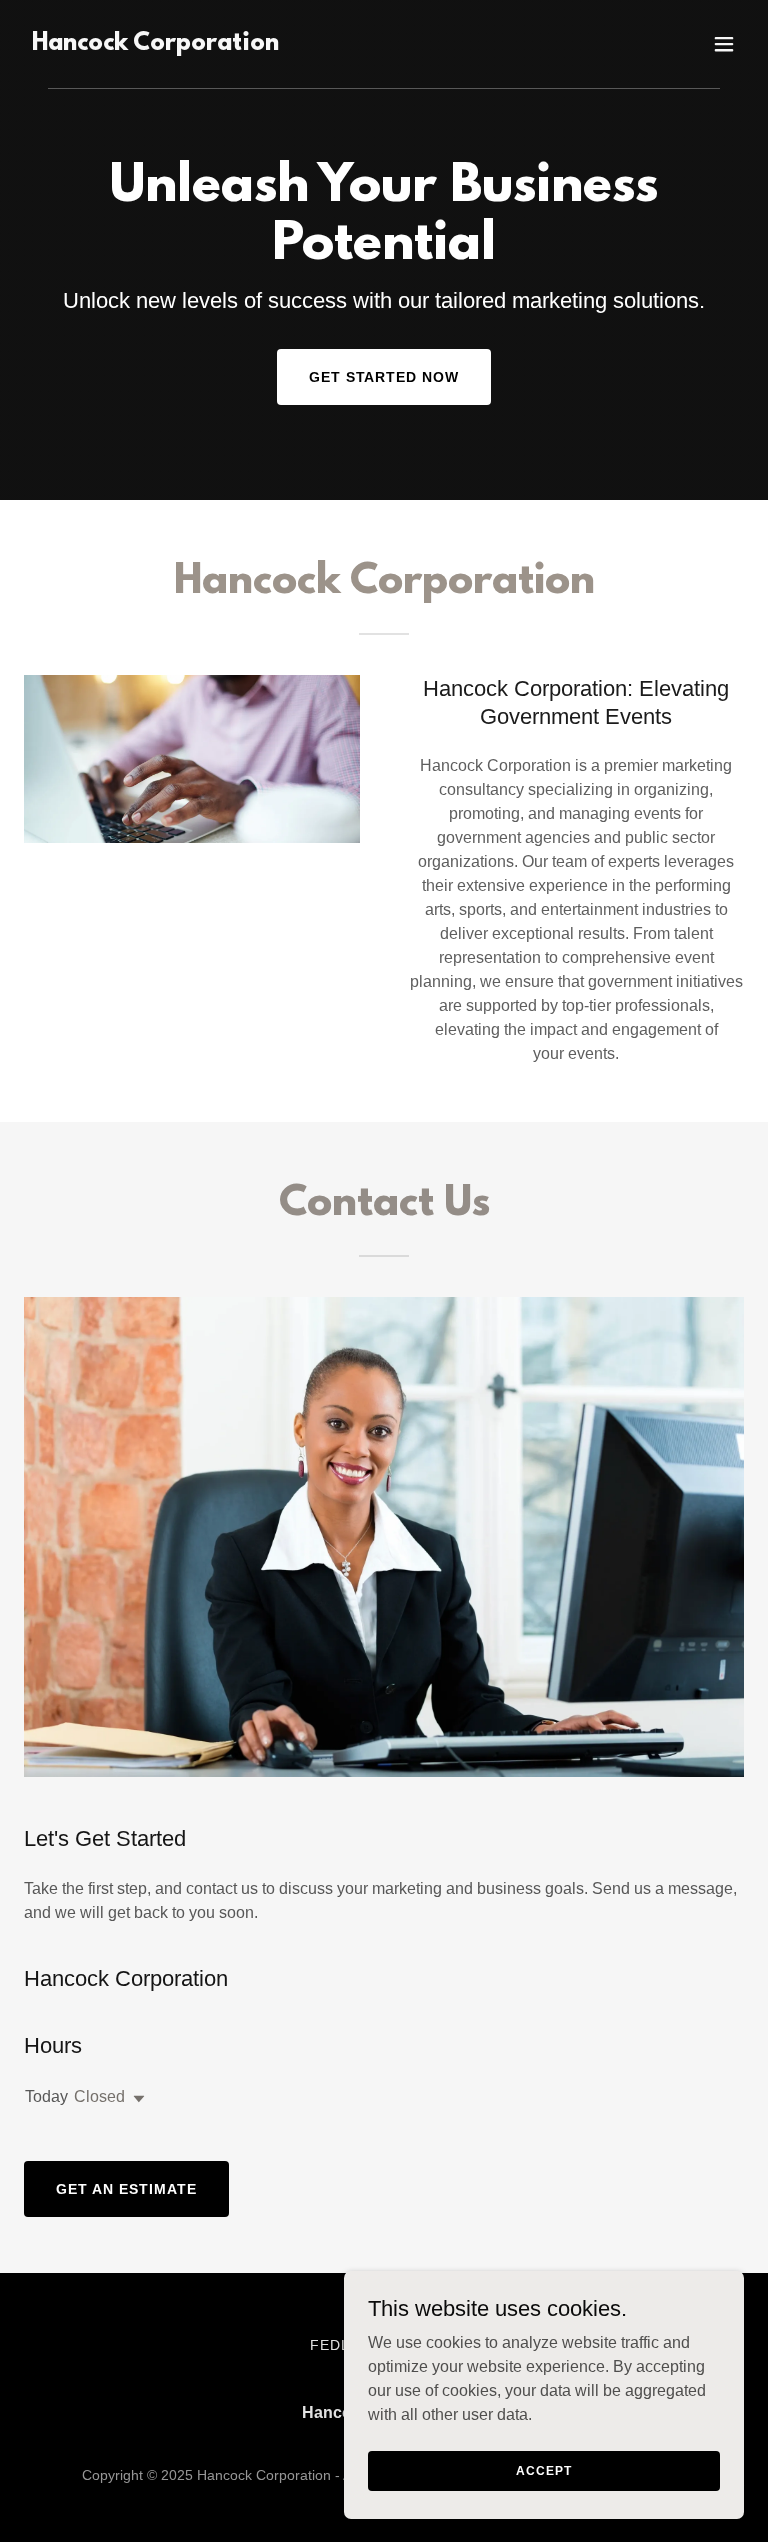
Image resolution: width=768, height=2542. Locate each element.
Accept (543, 2470)
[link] (155, 44)
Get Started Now (384, 377)
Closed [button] (99, 2096)
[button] (724, 44)
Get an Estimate (126, 2189)
